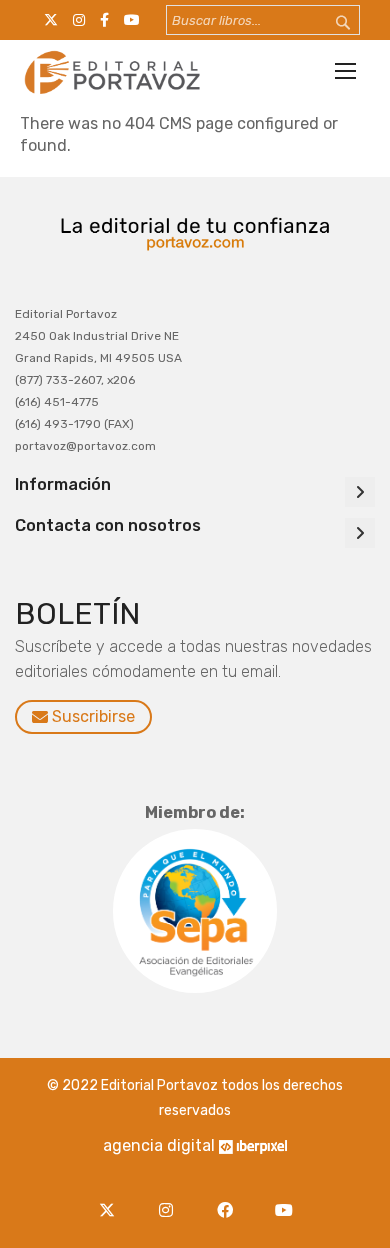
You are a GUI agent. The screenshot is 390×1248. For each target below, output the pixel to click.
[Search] (330, 23)
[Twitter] (111, 1198)
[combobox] (263, 20)
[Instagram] (170, 1198)
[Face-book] (229, 1198)
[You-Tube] (283, 1198)
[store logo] (110, 72)
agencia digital (159, 1145)
